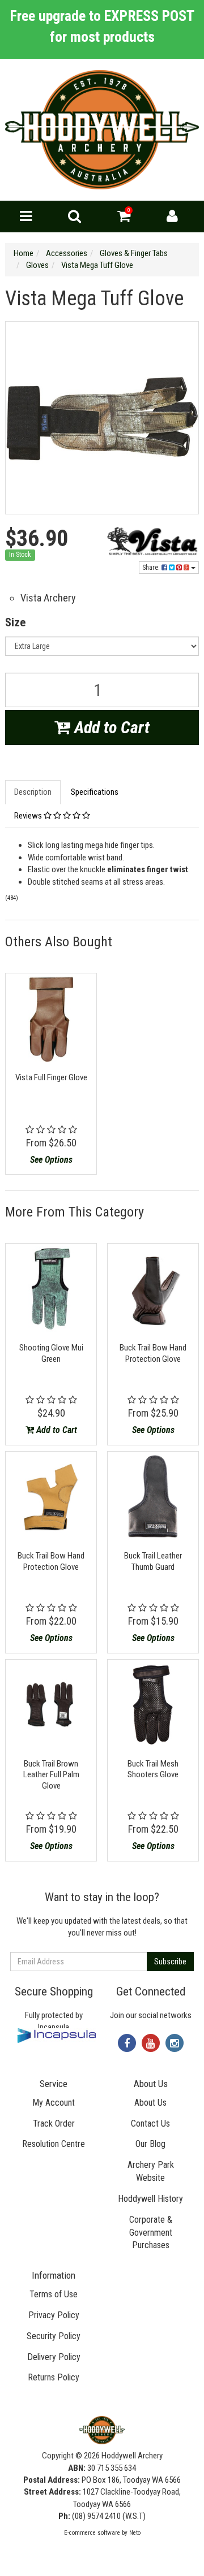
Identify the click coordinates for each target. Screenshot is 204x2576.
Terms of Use (54, 2294)
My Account (54, 2103)
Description (33, 792)
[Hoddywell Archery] (102, 129)
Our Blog (150, 2144)
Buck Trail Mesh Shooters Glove (153, 1769)
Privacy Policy (54, 2315)
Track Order (54, 2123)
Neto (135, 2533)
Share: (152, 568)
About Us (150, 2103)
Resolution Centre (54, 2144)
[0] (124, 219)
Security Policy (54, 2336)
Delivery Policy (54, 2357)
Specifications (95, 792)
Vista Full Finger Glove (51, 1077)
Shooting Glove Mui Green (51, 1353)
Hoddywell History (150, 2199)
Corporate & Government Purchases (151, 2233)
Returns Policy (54, 2377)
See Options (51, 1160)
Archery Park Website (151, 2171)
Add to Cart (110, 727)
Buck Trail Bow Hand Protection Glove (153, 1353)
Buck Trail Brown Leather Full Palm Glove (51, 1775)
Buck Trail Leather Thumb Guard (153, 1561)
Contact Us (150, 2123)
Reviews (29, 816)
